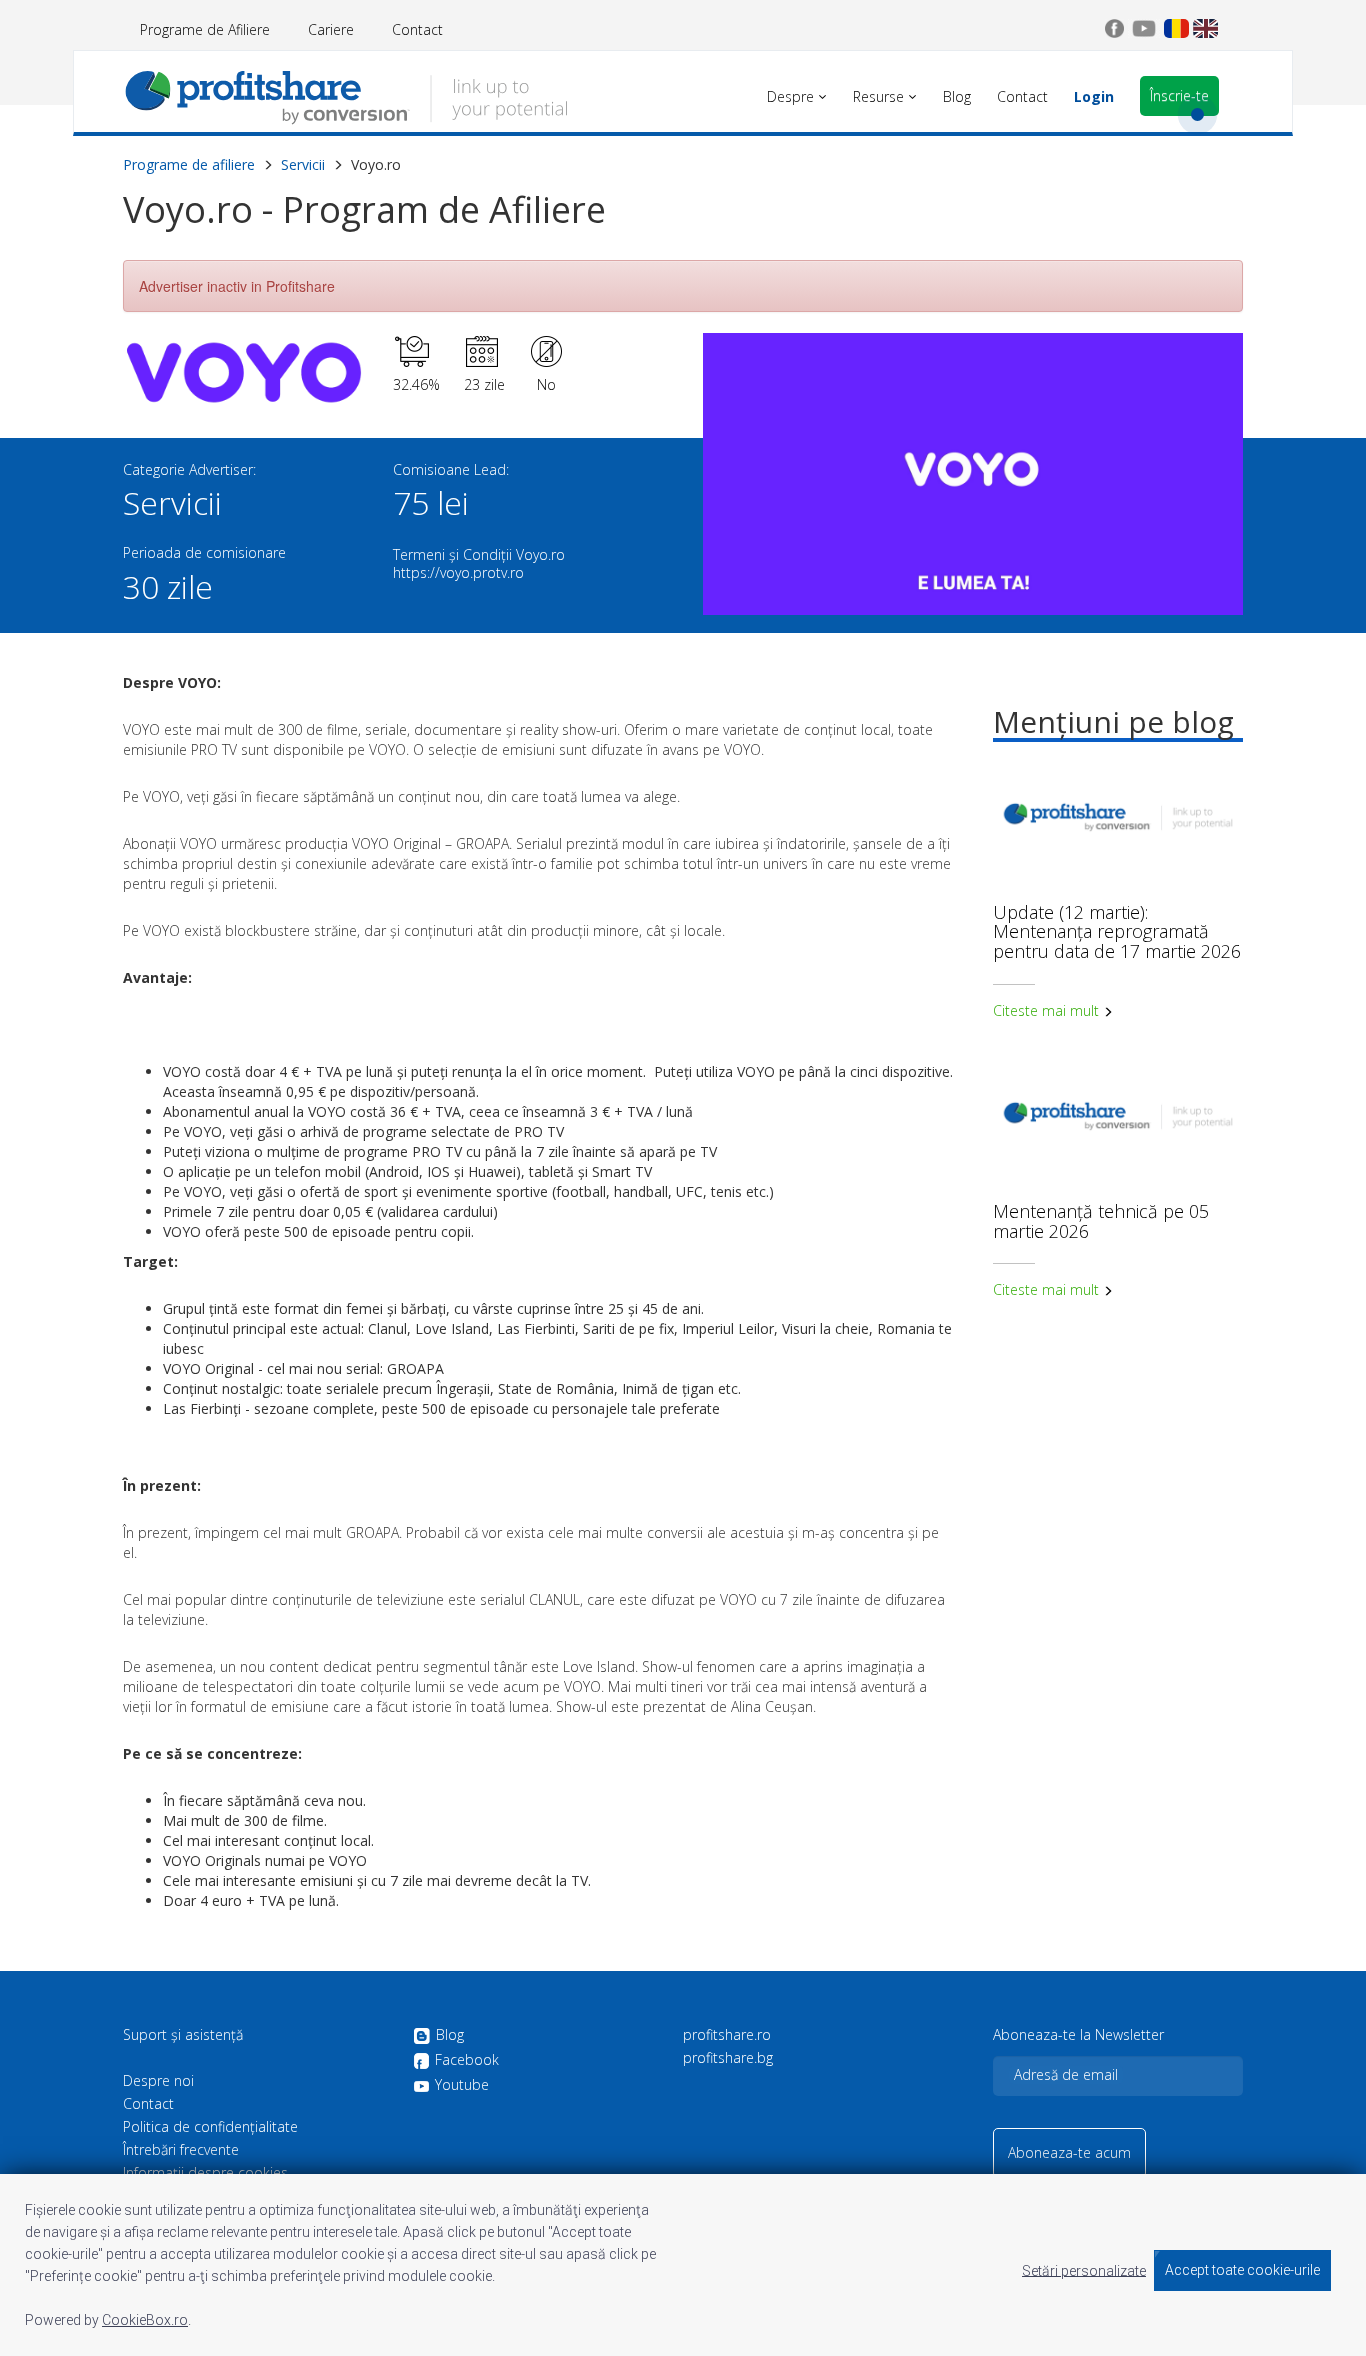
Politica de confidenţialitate (210, 2127)
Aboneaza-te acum (1069, 2152)
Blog (450, 2035)
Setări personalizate (1084, 2270)
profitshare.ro (727, 2035)
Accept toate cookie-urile (1242, 2270)
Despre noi (158, 2081)
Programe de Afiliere (205, 29)
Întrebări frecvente (181, 2150)
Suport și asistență (183, 2035)
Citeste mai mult (1048, 1010)
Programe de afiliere (189, 164)
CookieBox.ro (145, 2320)
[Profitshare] (345, 95)
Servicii (303, 164)
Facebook (467, 2060)
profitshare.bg (728, 2058)
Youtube (462, 2085)
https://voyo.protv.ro (458, 572)
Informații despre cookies (205, 2173)
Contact (417, 29)
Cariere (331, 29)
